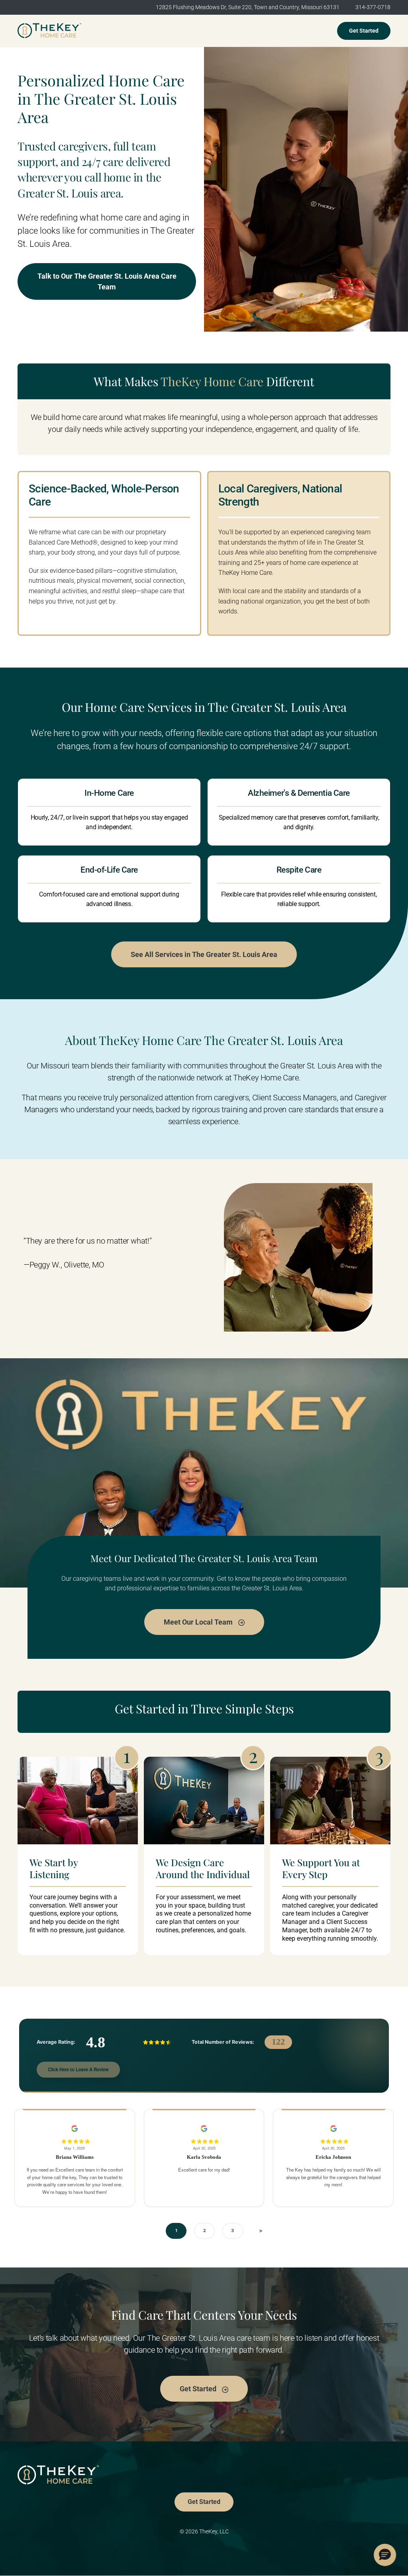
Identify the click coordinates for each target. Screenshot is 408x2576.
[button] (385, 2555)
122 (278, 2042)
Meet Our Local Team (199, 1622)
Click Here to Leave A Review (78, 2069)
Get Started (364, 31)
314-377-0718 (373, 7)
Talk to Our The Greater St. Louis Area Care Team (107, 281)
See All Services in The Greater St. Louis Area (204, 954)
